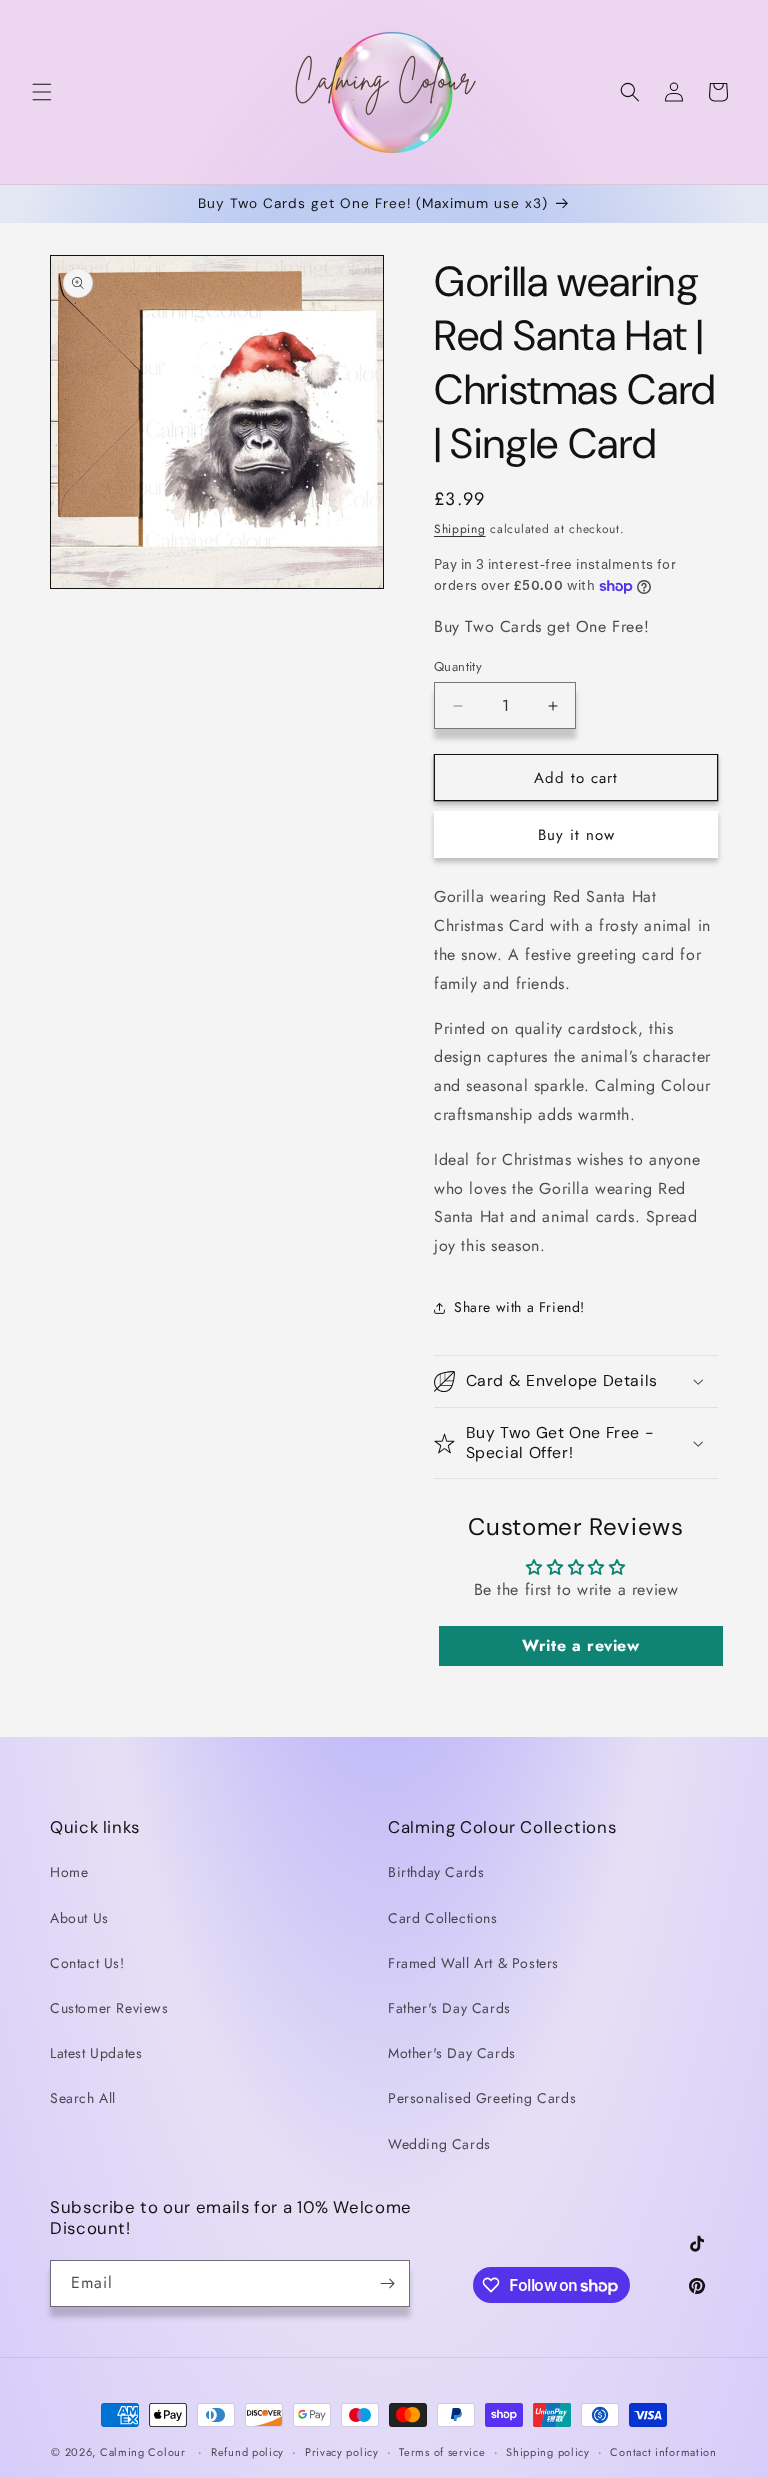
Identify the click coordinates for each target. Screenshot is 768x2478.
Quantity (458, 666)
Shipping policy (548, 2452)
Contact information (663, 2452)
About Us (79, 1918)
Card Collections (443, 1918)
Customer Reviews (109, 2008)
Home (69, 1872)
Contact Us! (87, 1963)
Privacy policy (342, 2452)
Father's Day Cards (449, 2008)
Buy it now (576, 835)
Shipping (460, 529)
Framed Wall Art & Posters (473, 1963)
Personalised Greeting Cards (482, 2098)
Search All (83, 2098)
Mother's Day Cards (452, 2053)
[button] (42, 92)
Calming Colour (143, 2452)
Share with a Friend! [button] (519, 1307)
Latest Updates (96, 2053)
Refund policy (247, 2452)
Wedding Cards (439, 2144)
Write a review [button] (580, 1645)
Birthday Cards (436, 1872)
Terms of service (442, 2452)
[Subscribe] (387, 2283)
